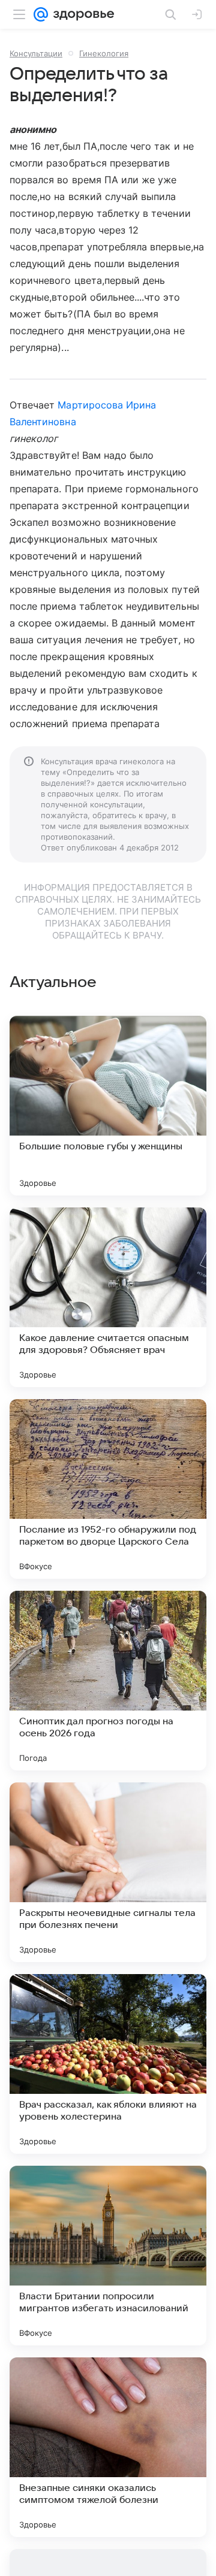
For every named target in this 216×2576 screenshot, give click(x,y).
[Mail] (41, 14)
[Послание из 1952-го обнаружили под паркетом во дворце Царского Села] (108, 1489)
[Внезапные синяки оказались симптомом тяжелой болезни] (108, 2447)
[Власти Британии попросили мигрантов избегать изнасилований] (108, 2256)
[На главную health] (81, 14)
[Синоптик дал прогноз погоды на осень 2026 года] (108, 1681)
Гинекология (104, 53)
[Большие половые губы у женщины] (108, 1106)
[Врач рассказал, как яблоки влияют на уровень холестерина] (108, 2064)
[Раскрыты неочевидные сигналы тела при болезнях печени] (108, 1872)
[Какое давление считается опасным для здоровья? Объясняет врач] (108, 1297)
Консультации (36, 53)
